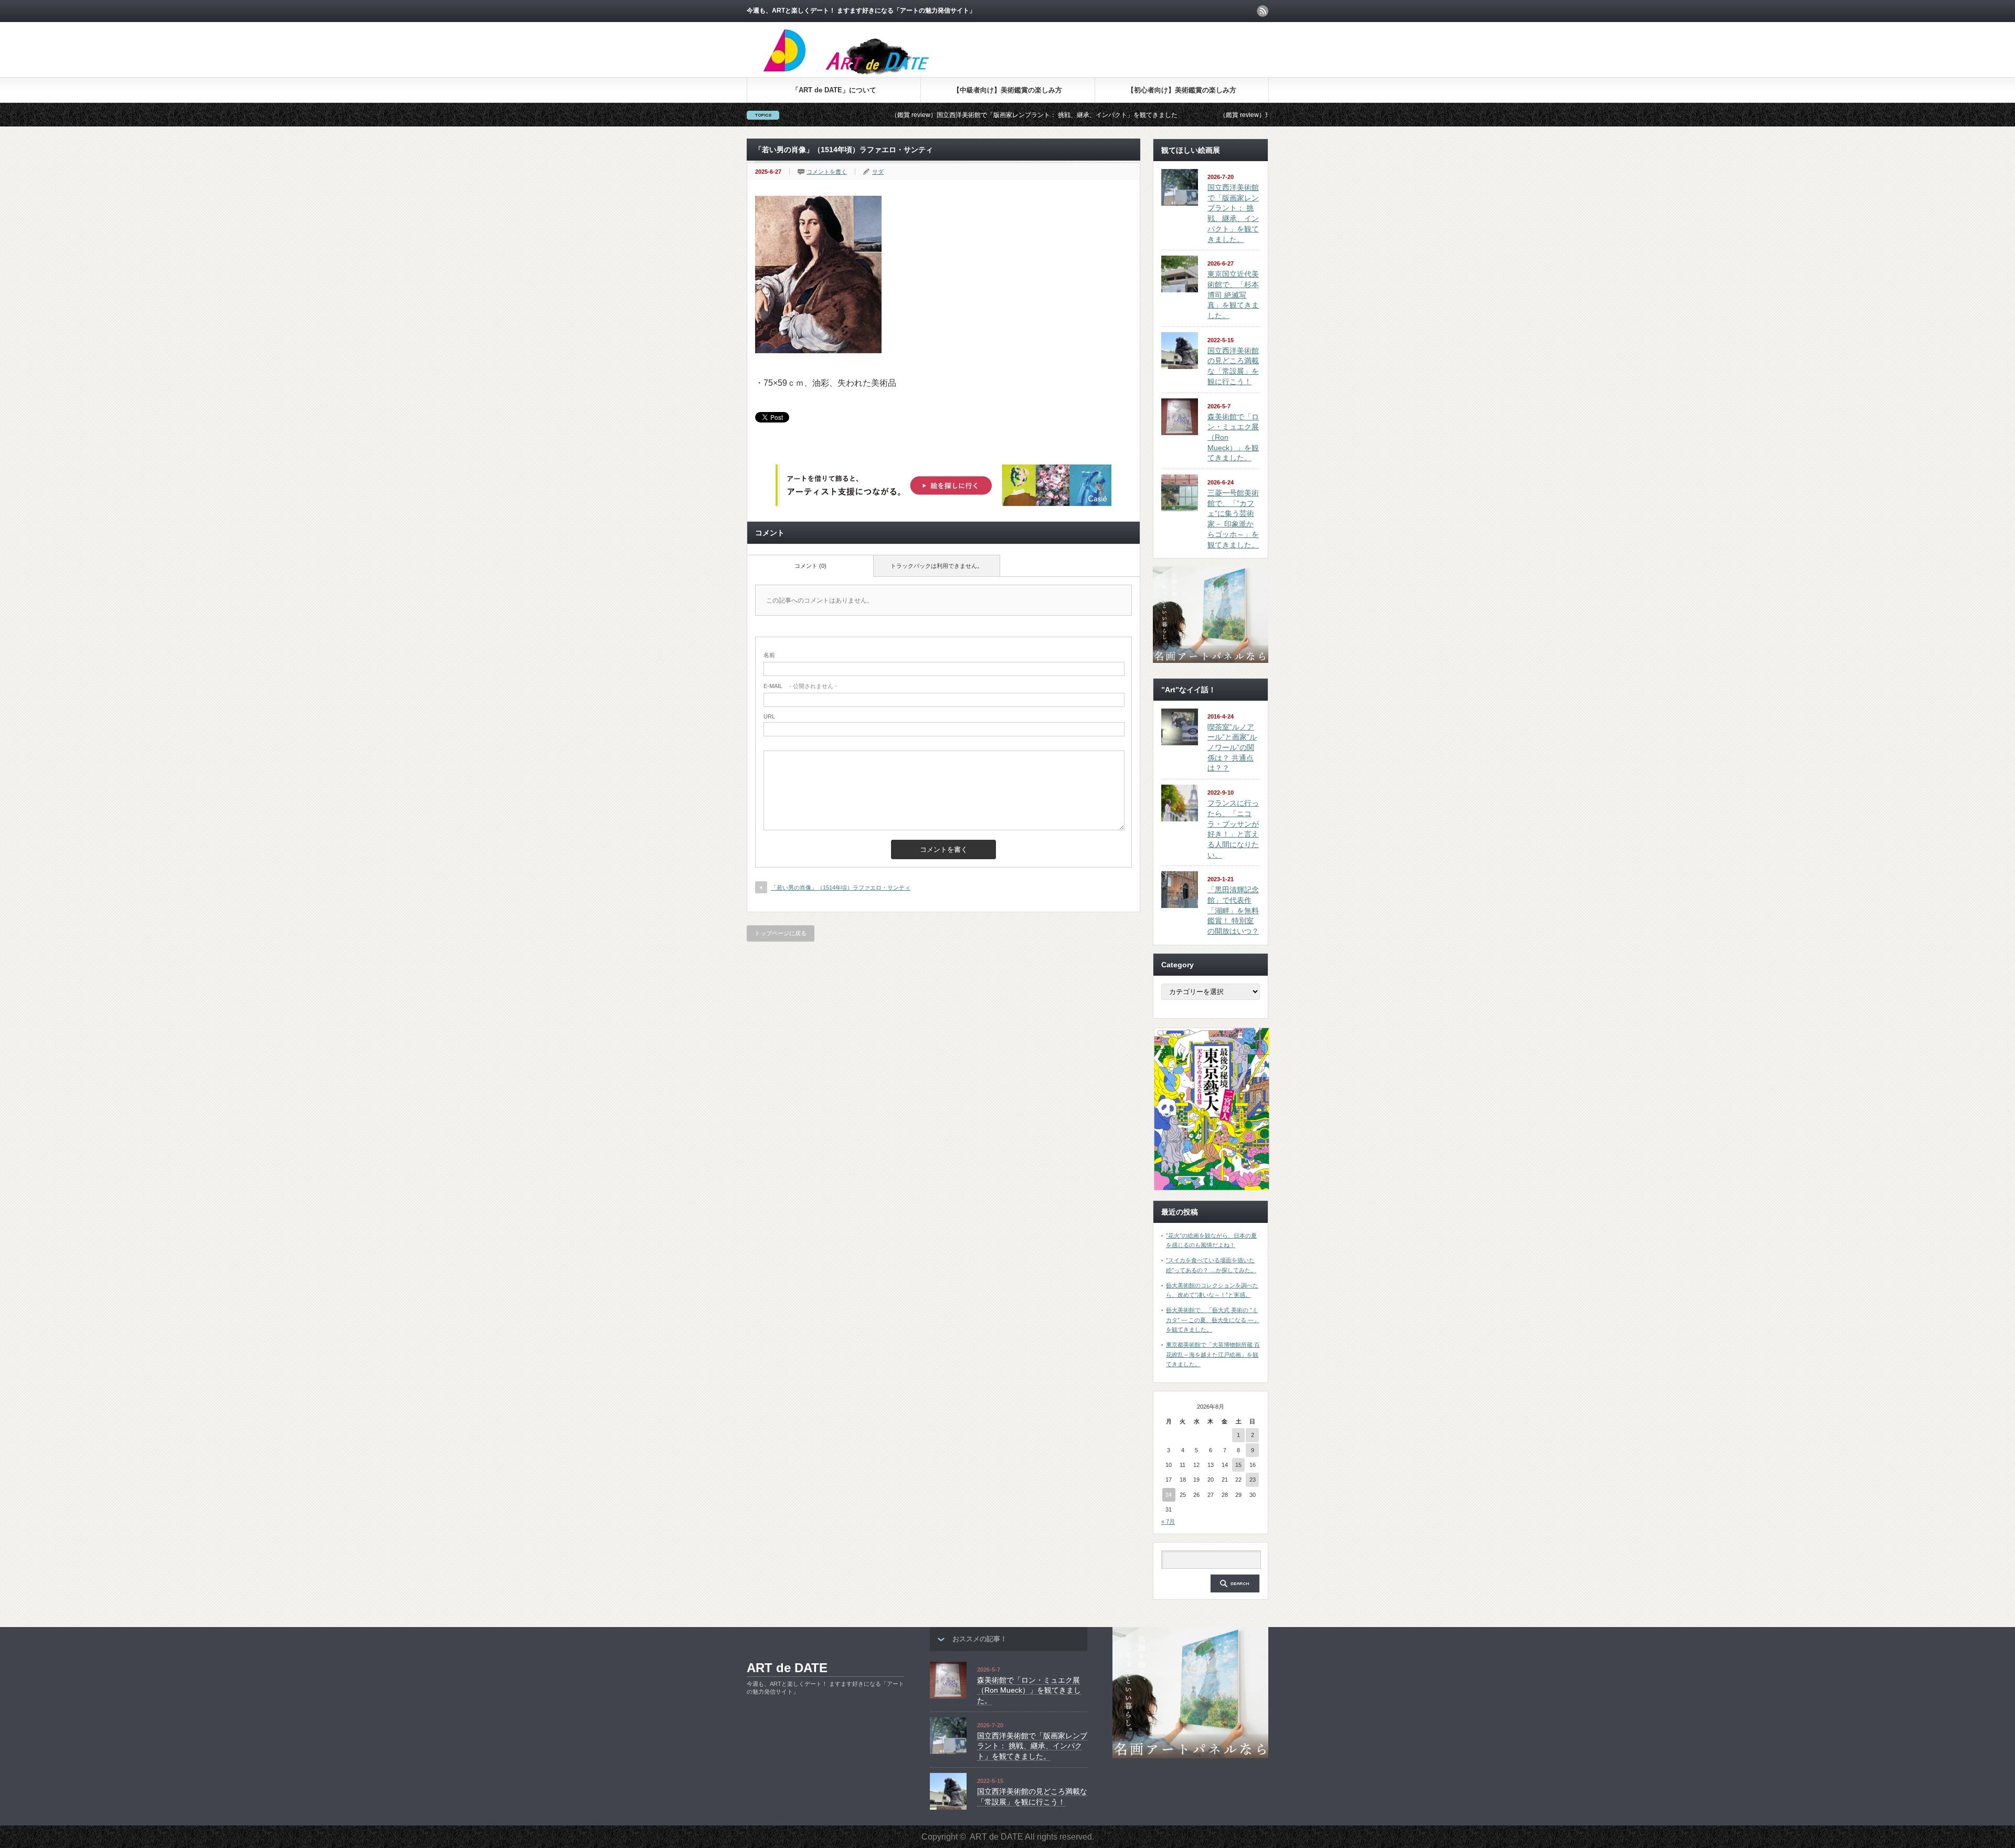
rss (1263, 11)
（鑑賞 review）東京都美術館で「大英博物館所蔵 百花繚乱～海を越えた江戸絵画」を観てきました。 (1237, 115)
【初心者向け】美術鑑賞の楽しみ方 (1182, 90)
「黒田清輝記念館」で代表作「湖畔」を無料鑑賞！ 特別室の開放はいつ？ (1233, 910)
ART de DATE (787, 1668)
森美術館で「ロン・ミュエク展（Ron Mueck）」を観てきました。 (1029, 1690)
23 (1253, 1480)
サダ (878, 172)
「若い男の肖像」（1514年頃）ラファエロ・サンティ (841, 888)
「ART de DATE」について (834, 90)
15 (1238, 1465)
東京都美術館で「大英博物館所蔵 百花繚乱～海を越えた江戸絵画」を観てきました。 (1213, 1354)
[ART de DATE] (868, 73)
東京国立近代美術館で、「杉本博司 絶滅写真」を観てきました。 (1233, 295)
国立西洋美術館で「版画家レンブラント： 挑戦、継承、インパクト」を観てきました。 (1032, 1746)
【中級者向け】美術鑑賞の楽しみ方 (1008, 90)
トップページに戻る (781, 933)
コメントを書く (827, 172)
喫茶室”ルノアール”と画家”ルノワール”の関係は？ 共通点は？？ (1232, 748)
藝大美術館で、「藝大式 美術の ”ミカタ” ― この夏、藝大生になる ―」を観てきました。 (1213, 1320)
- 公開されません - (800, 686)
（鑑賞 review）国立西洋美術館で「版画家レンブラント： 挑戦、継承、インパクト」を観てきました (909, 115)
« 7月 (1168, 1522)
